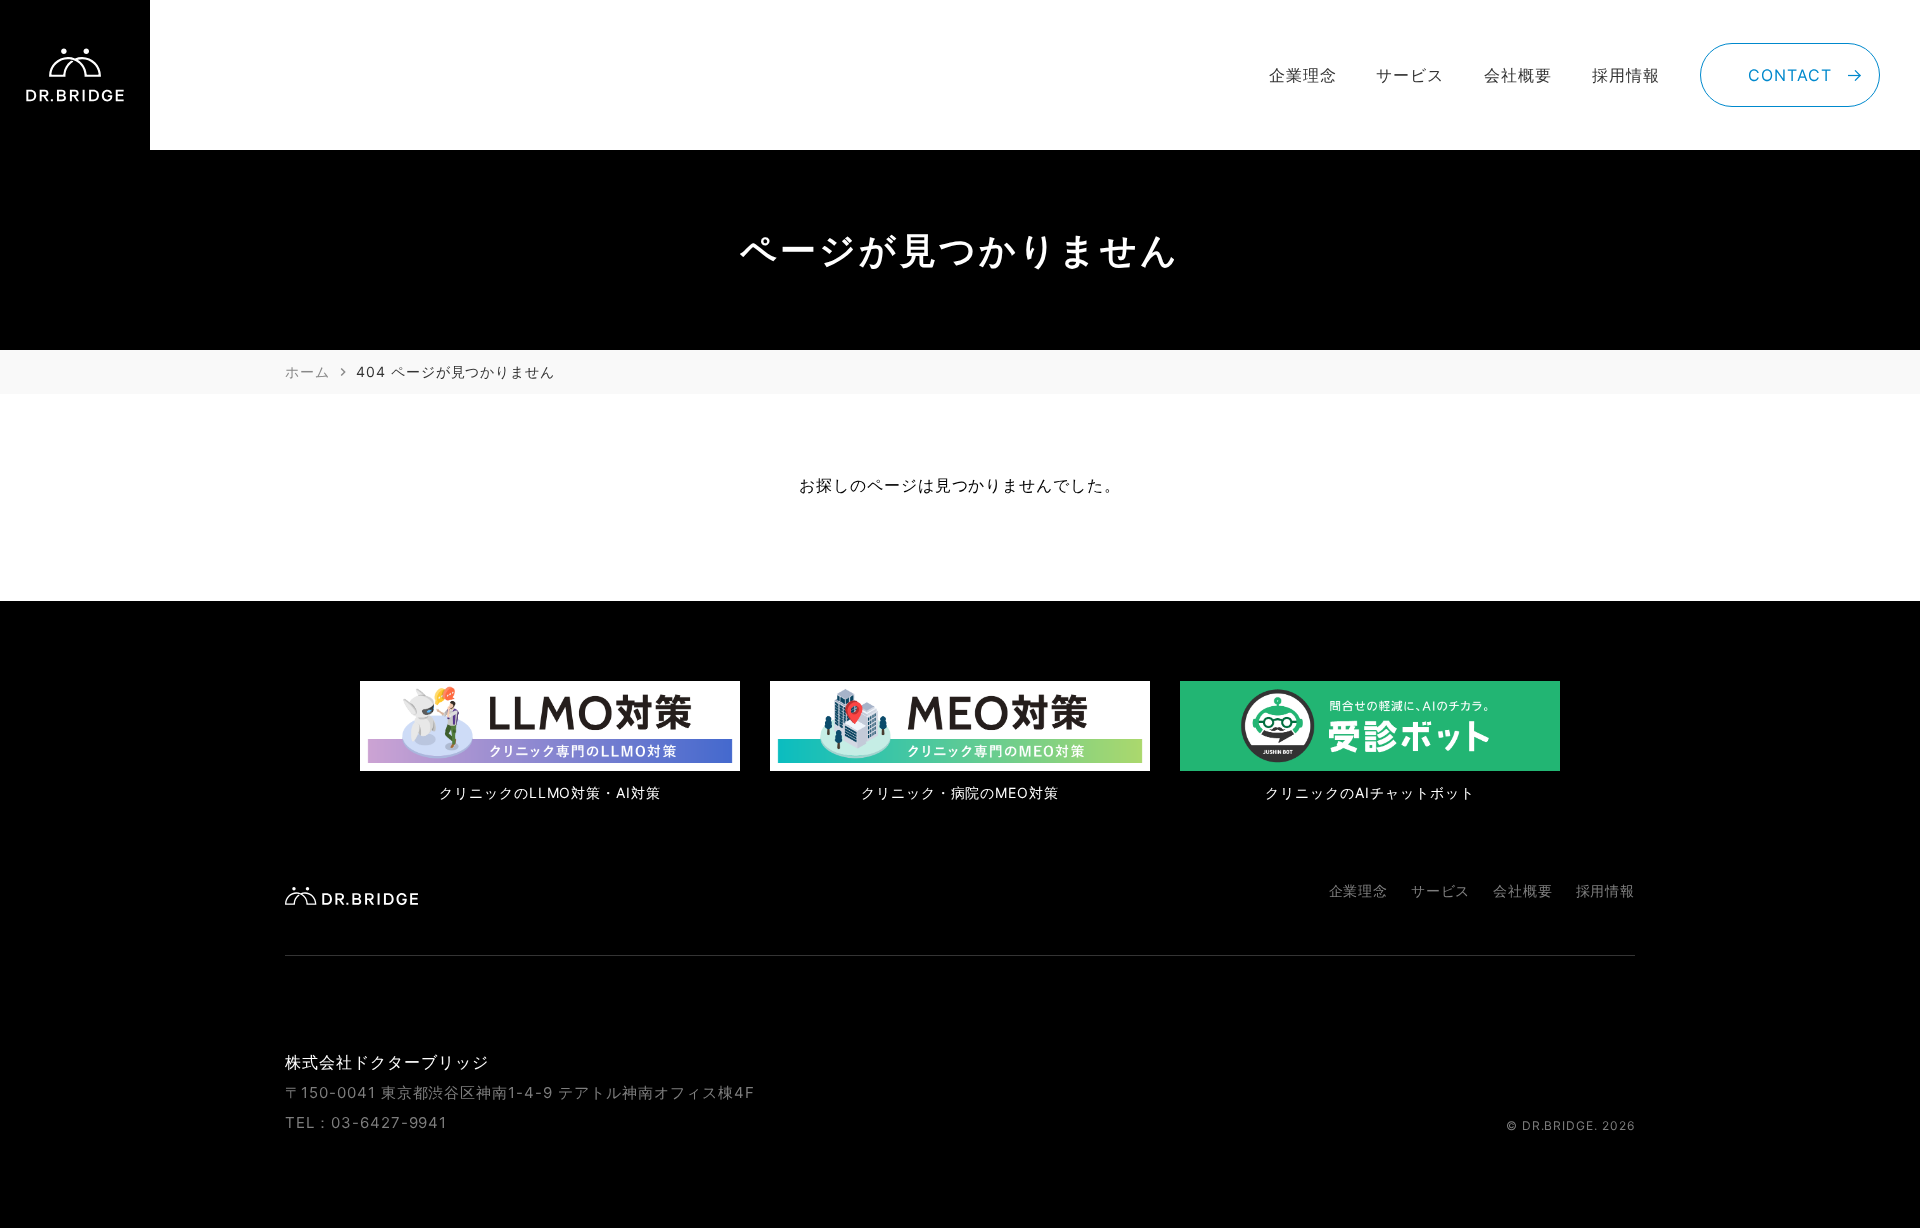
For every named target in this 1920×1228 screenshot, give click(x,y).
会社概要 (1518, 75)
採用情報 (1626, 75)
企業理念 (1303, 75)
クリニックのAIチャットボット (1369, 792)
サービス (1410, 75)
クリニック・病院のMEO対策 (960, 792)
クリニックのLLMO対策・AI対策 (550, 792)
